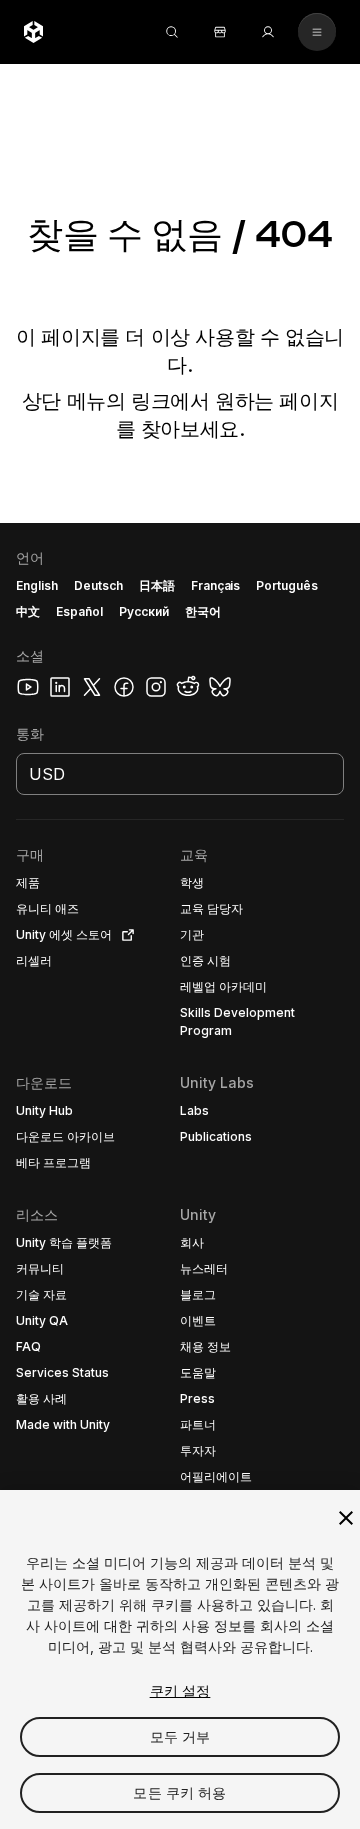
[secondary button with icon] (317, 32)
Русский (144, 611)
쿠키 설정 (180, 1690)
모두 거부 (180, 1736)
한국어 (203, 611)
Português (287, 585)
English (37, 585)
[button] (180, 1176)
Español (79, 611)
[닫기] (346, 1518)
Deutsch (98, 585)
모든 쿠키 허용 (179, 1792)
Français (216, 585)
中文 (28, 611)
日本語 (157, 585)
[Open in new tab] (124, 935)
